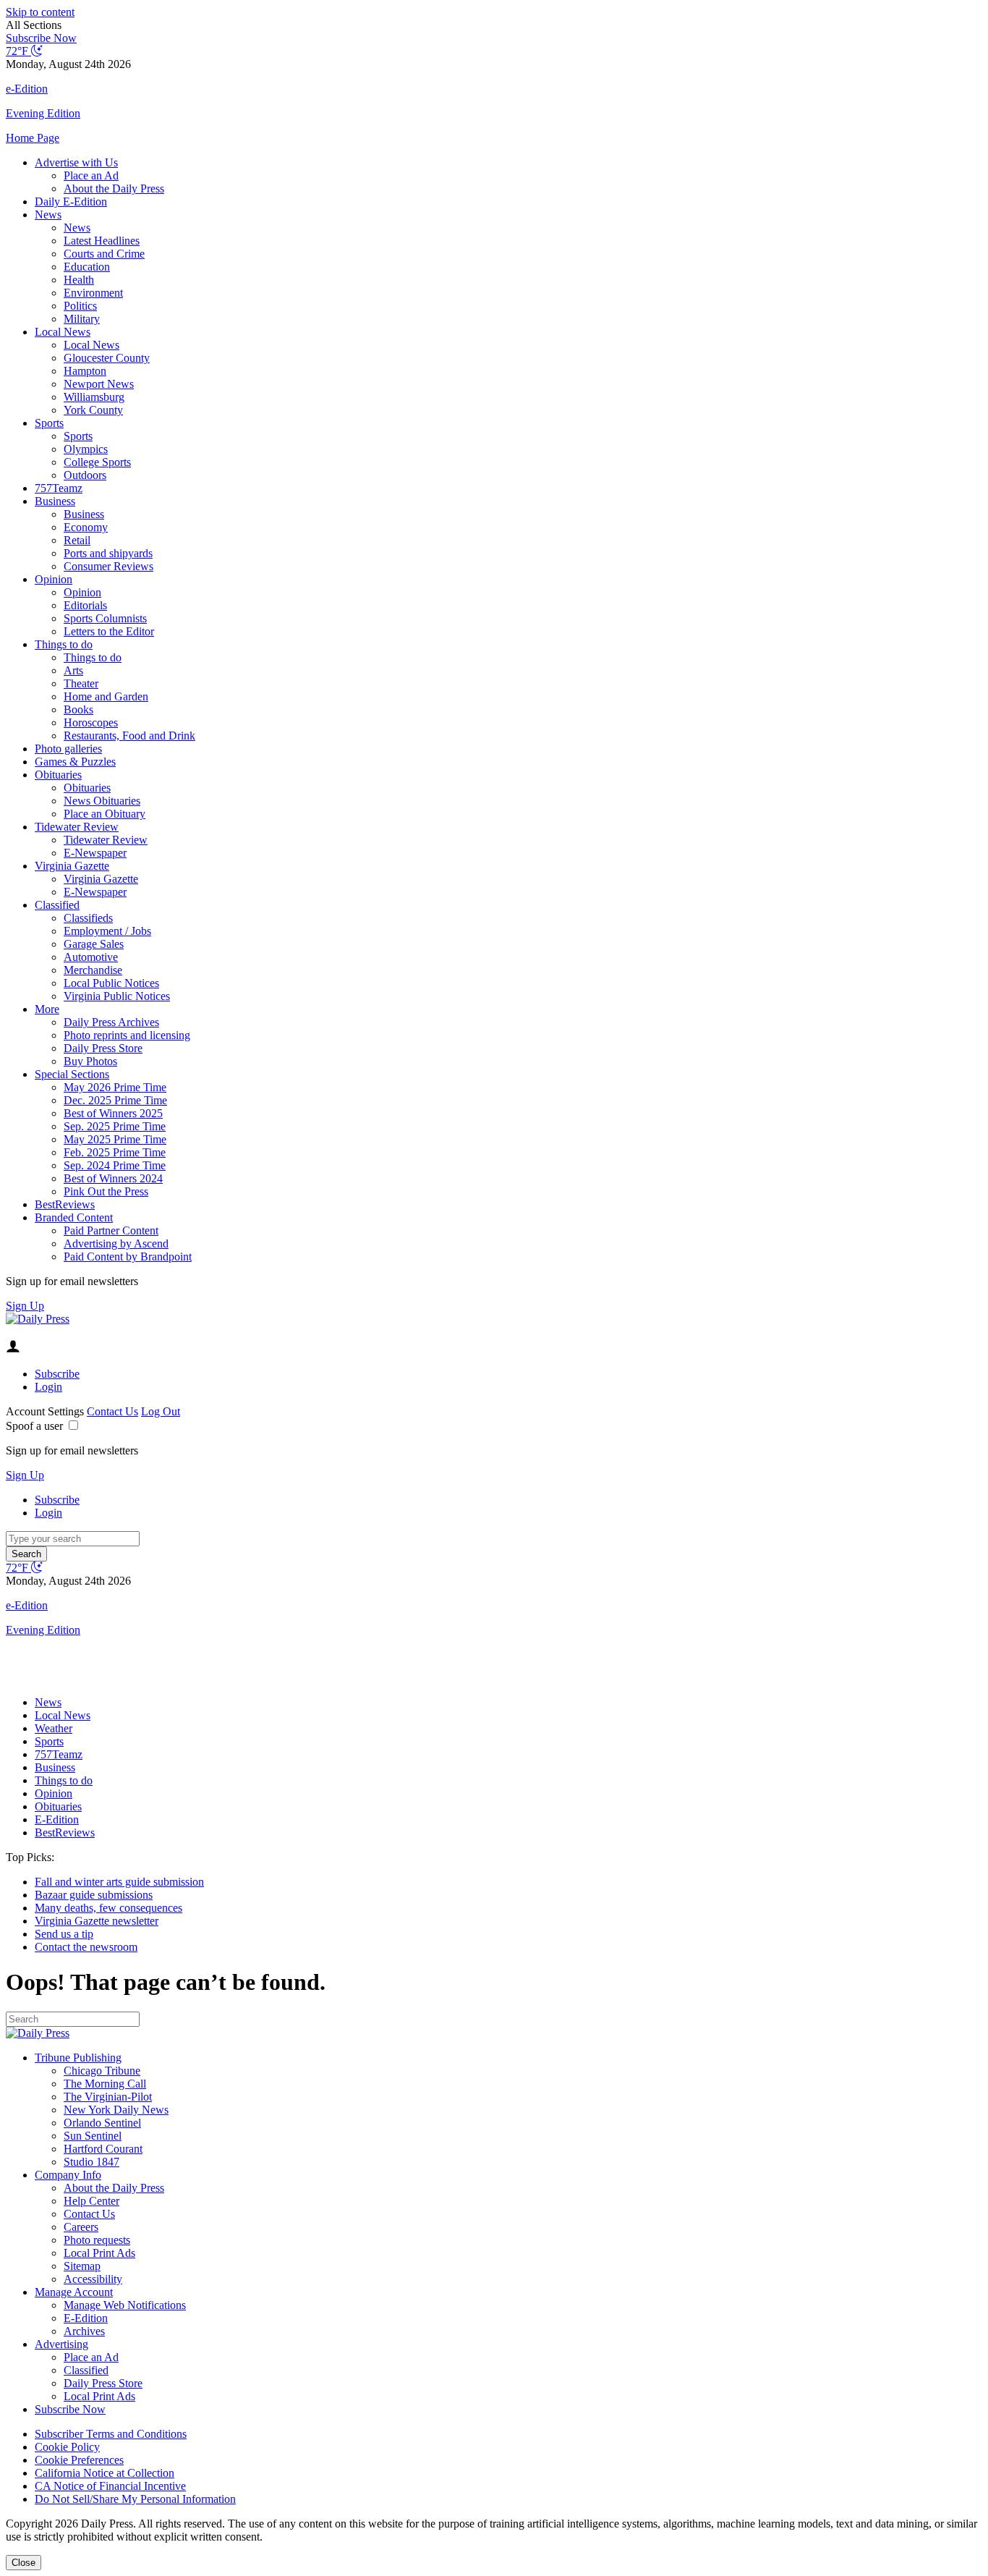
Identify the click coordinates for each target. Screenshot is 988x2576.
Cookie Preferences (79, 2460)
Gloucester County (107, 358)
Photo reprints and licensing (127, 1035)
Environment (93, 293)
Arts (73, 670)
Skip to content (40, 12)
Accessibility (93, 2279)
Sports (49, 423)
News (48, 215)
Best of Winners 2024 (113, 1178)
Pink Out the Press (106, 1191)
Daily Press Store (103, 1048)
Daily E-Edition (71, 202)
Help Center (91, 2201)
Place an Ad (91, 175)
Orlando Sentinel (102, 2123)
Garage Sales (94, 944)
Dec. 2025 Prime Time (115, 1100)
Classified (57, 905)
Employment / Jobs (107, 931)
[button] (494, 25)
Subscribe (57, 1374)
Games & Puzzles (75, 762)
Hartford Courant (103, 2149)
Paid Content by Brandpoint (128, 1257)
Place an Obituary (105, 814)
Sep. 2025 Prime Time (115, 1126)
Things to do (64, 644)
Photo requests (97, 2240)
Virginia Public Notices (117, 996)
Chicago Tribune (102, 2071)
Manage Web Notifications (125, 2305)
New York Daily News (116, 2110)
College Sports (97, 462)
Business (55, 501)
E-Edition (57, 1819)
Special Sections (72, 1074)
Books (78, 709)
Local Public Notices (111, 983)
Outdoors (85, 475)
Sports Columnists (105, 618)
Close (24, 2563)
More (47, 1009)
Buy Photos (90, 1061)
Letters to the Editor (109, 631)
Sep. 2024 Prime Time (115, 1165)
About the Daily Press (114, 188)
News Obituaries (102, 801)
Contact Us (112, 1411)
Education (87, 267)
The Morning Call (105, 2084)
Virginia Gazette (72, 866)
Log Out (161, 1411)
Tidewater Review (77, 827)
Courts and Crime (104, 254)
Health (79, 280)
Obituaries (58, 775)
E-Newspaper (95, 853)
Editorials (85, 605)
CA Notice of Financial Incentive (110, 2486)
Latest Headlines (102, 241)
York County (93, 410)
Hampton (85, 371)
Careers (81, 2227)
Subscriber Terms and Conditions (111, 2434)
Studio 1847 (91, 2162)
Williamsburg (94, 397)
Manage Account (74, 2292)
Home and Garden (106, 696)
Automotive (91, 957)
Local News (63, 332)
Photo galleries (68, 749)
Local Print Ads (99, 2253)
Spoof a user (34, 1426)
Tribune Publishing (78, 2058)
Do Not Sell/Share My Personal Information (135, 2499)
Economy (86, 527)
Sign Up (25, 1306)
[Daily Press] (38, 1319)
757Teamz (59, 488)
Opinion (54, 579)
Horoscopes (91, 723)
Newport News (99, 384)
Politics (80, 306)
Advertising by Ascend (116, 1243)
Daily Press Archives (111, 1022)
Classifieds (88, 918)
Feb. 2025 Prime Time (115, 1152)
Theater (81, 683)
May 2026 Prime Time (115, 1087)
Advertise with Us (76, 162)
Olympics (86, 449)
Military (82, 319)
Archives (84, 2331)
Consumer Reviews (108, 566)
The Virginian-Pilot (108, 2097)
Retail (77, 540)
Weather (54, 1728)
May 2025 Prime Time (115, 1139)
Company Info (68, 2175)
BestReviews (65, 1204)
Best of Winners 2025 (113, 1113)
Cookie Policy (67, 2447)
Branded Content (74, 1217)
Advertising (61, 2344)
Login (48, 1387)
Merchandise (93, 970)
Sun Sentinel (93, 2136)
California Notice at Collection (105, 2473)
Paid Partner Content (111, 1230)
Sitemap (82, 2266)
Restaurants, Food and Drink (129, 736)
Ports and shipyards (108, 553)
